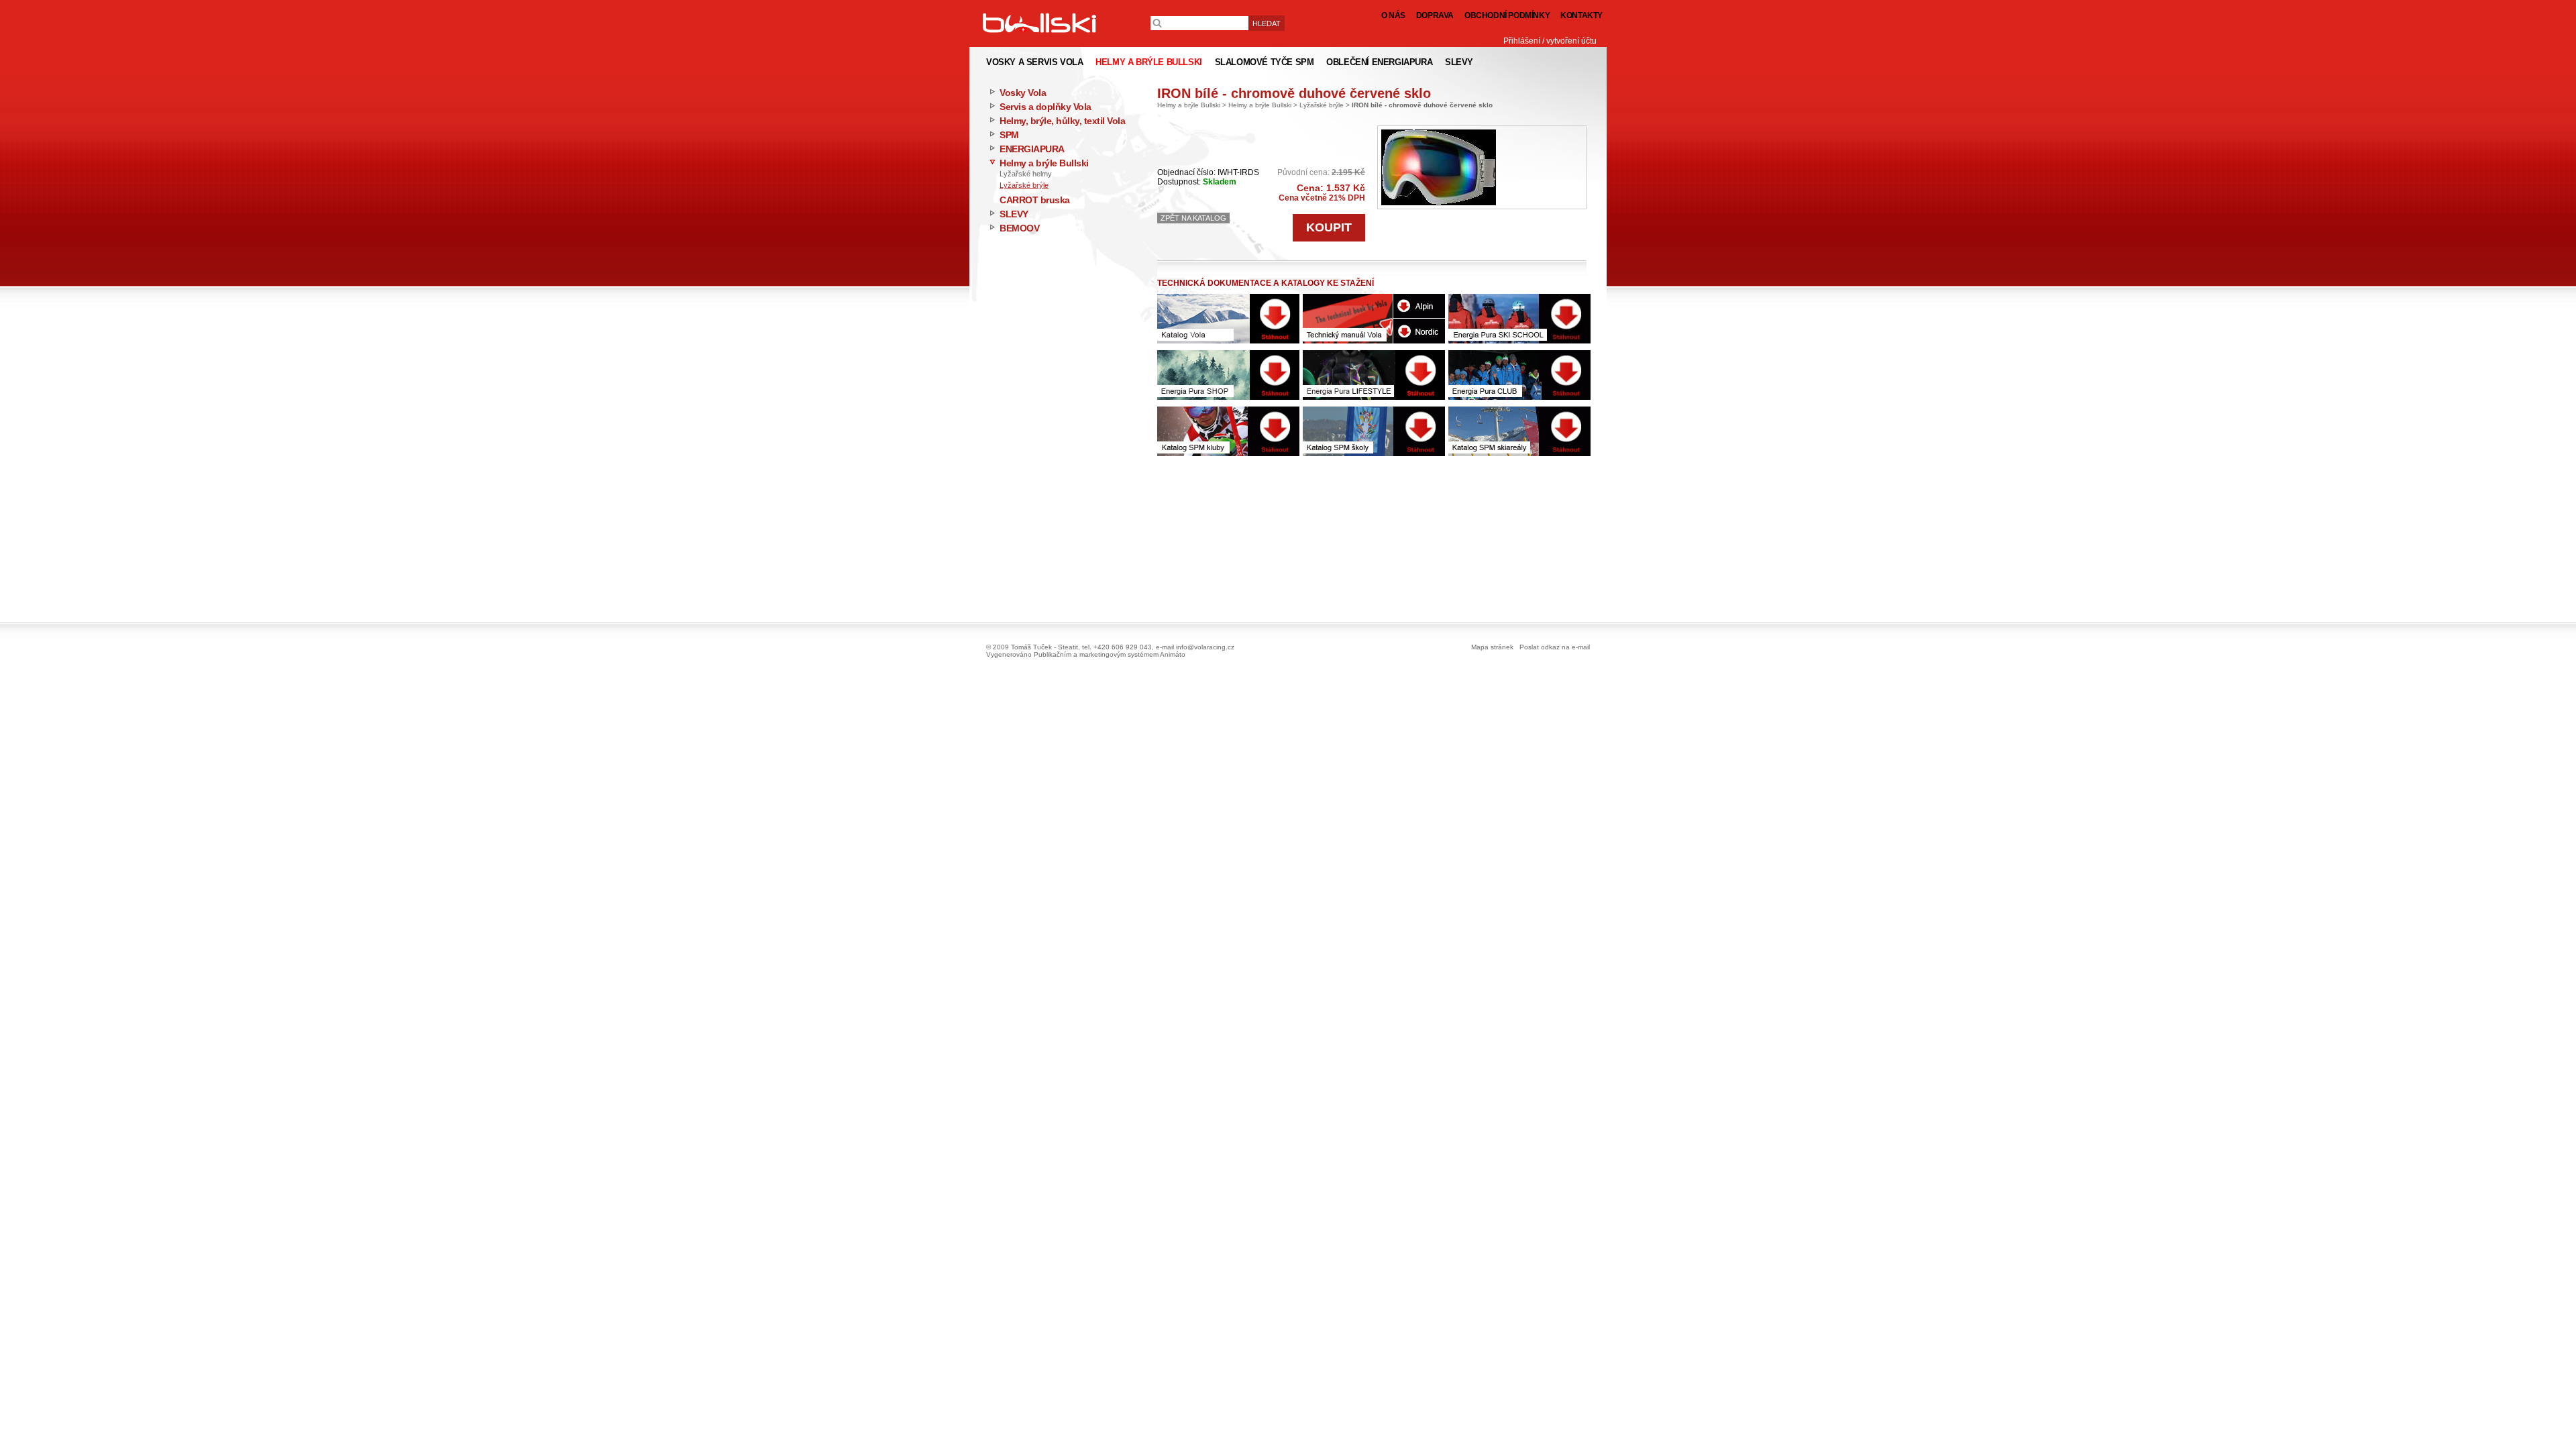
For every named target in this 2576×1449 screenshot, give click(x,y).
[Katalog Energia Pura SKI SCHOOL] (1519, 319)
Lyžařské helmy (1026, 174)
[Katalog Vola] (1228, 319)
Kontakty (1581, 15)
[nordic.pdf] (1419, 331)
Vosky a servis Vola (1034, 62)
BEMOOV (1019, 228)
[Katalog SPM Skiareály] (1519, 431)
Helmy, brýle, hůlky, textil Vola (1062, 121)
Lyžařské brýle (1024, 185)
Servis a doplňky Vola (1045, 107)
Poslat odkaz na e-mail (1555, 647)
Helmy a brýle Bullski (1044, 163)
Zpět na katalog (1193, 218)
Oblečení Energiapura (1379, 62)
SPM (1009, 135)
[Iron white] (1439, 167)
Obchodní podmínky (1507, 15)
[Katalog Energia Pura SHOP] (1228, 375)
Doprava (1435, 15)
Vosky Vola (1023, 93)
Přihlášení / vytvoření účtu (1550, 41)
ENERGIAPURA (1032, 149)
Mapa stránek (1492, 647)
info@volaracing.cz (1205, 647)
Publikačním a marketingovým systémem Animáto (1110, 654)
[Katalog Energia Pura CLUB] (1519, 375)
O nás (1393, 15)
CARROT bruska (1035, 200)
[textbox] (1199, 23)
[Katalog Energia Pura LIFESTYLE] (1374, 375)
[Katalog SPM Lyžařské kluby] (1228, 431)
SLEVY (1014, 214)
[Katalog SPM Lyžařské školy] (1374, 431)
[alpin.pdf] (1419, 306)
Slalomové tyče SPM (1265, 62)
